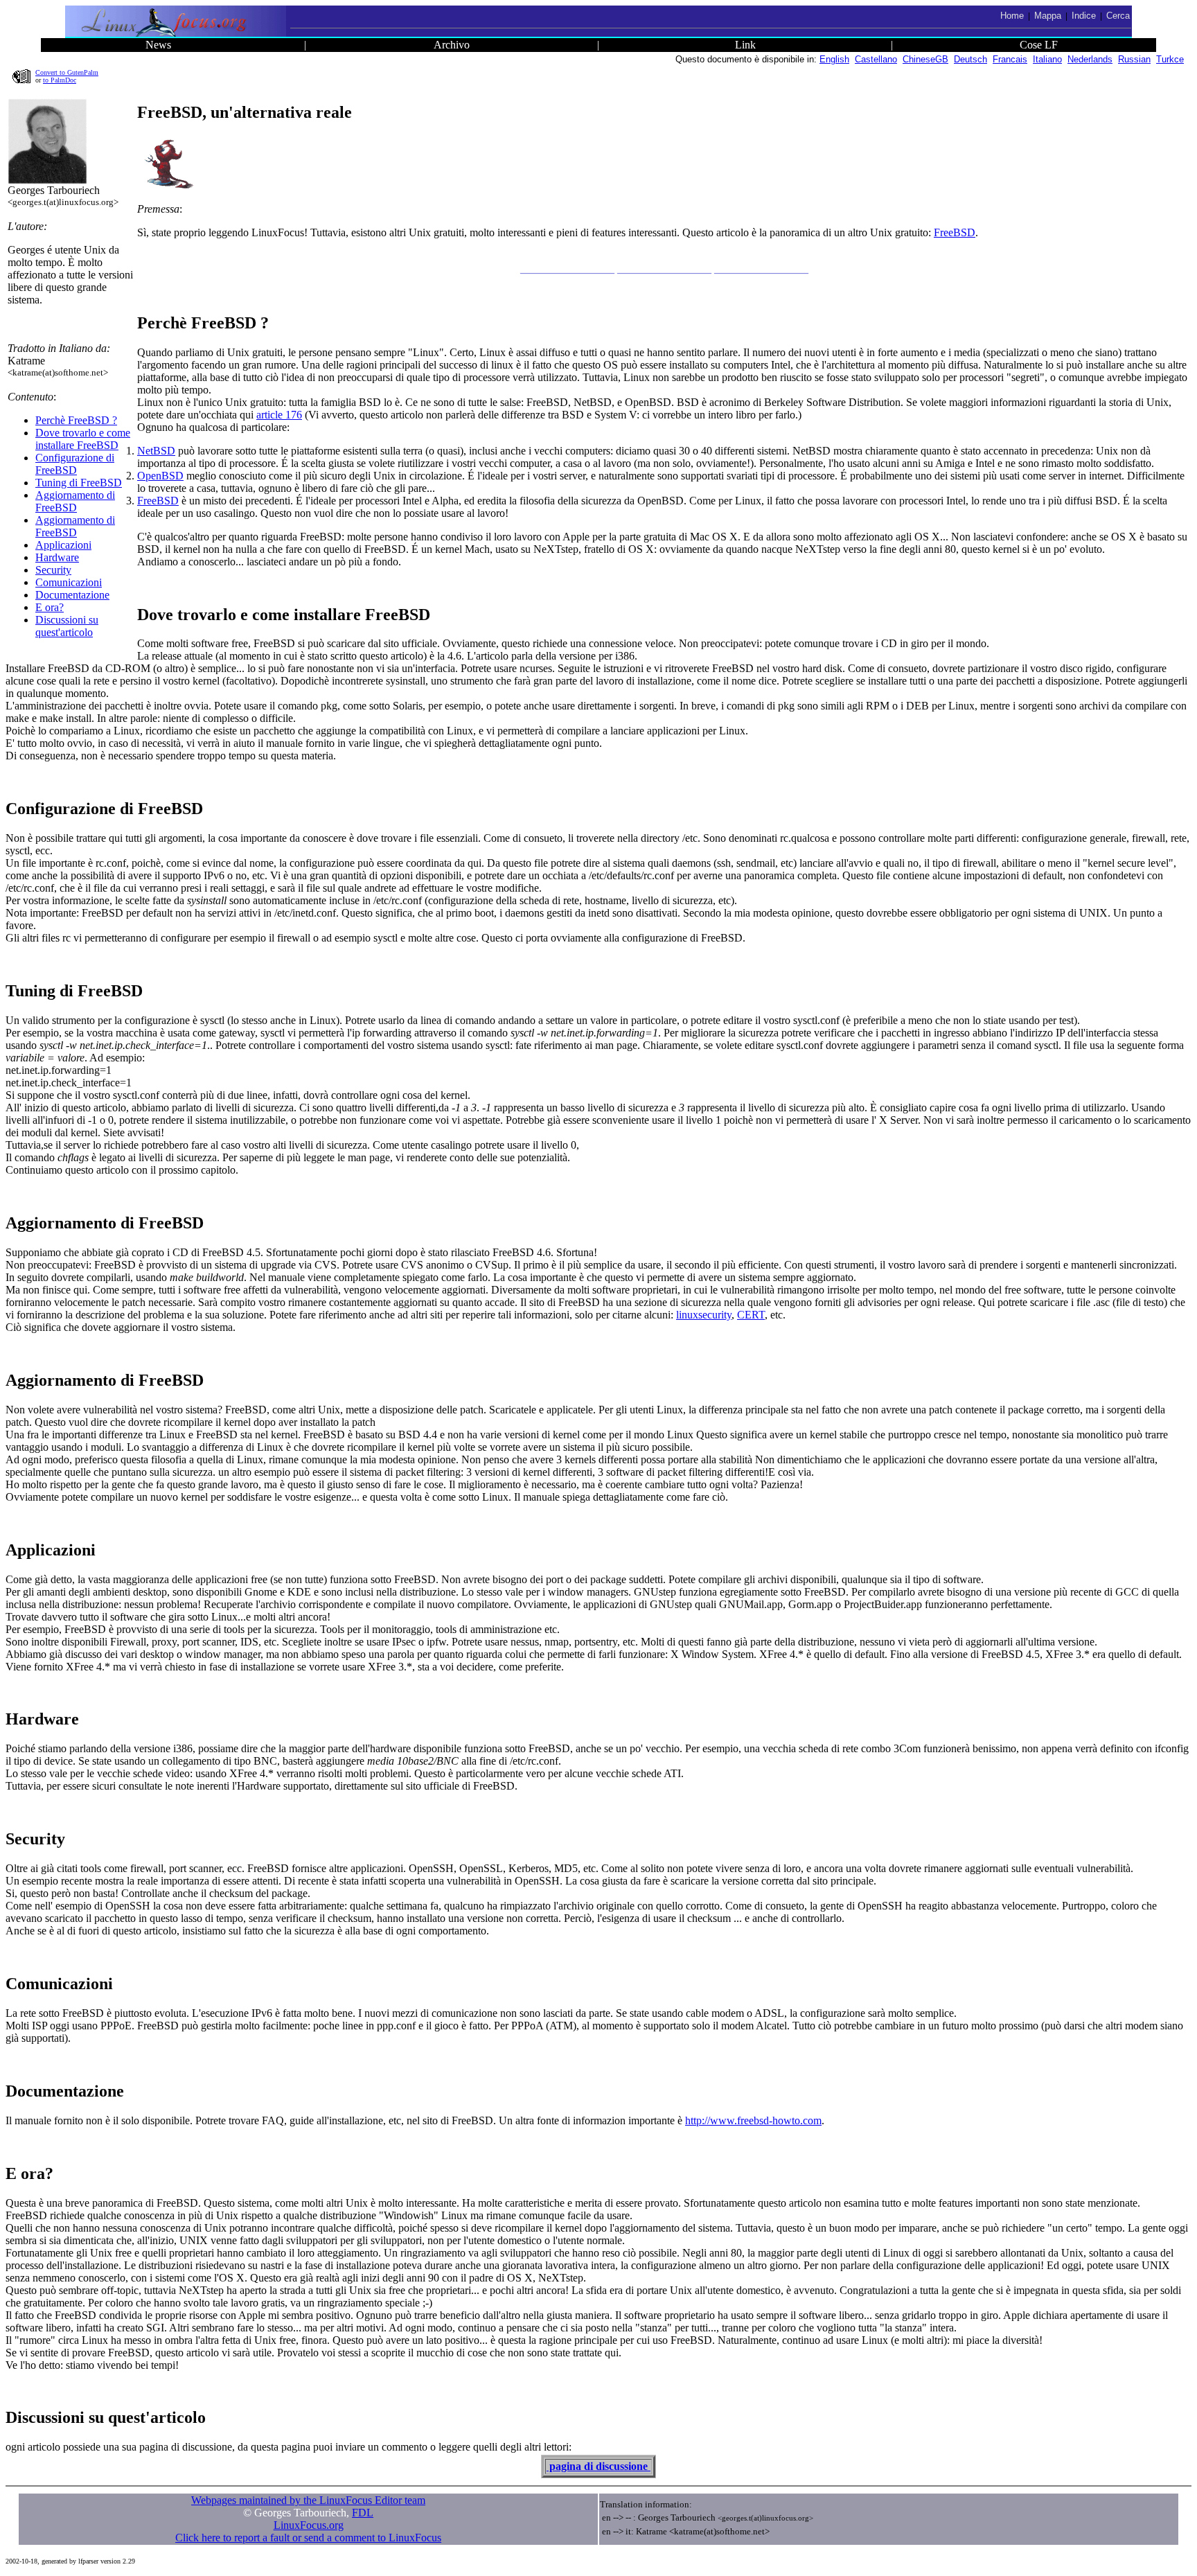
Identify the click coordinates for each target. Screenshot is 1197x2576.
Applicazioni (63, 545)
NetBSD (156, 451)
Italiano (1047, 59)
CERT (751, 1315)
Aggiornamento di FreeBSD (75, 501)
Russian (1134, 59)
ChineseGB (925, 59)
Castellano (876, 59)
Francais (1010, 59)
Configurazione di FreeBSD (75, 464)
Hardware (57, 557)
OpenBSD (160, 476)
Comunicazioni (69, 582)
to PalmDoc (60, 80)
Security (53, 570)
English (834, 59)
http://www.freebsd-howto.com (753, 2120)
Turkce (1170, 59)
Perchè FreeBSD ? (76, 420)
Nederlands (1090, 59)
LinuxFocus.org (309, 2525)
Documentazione (72, 595)
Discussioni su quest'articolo (67, 626)
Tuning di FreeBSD (79, 483)
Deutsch (970, 59)
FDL (363, 2513)
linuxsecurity (704, 1315)
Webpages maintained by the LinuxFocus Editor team (308, 2500)
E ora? (50, 607)
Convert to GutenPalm (67, 72)
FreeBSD (955, 232)
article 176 (279, 415)
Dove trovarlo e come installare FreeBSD (83, 439)
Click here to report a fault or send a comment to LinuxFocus (308, 2538)
